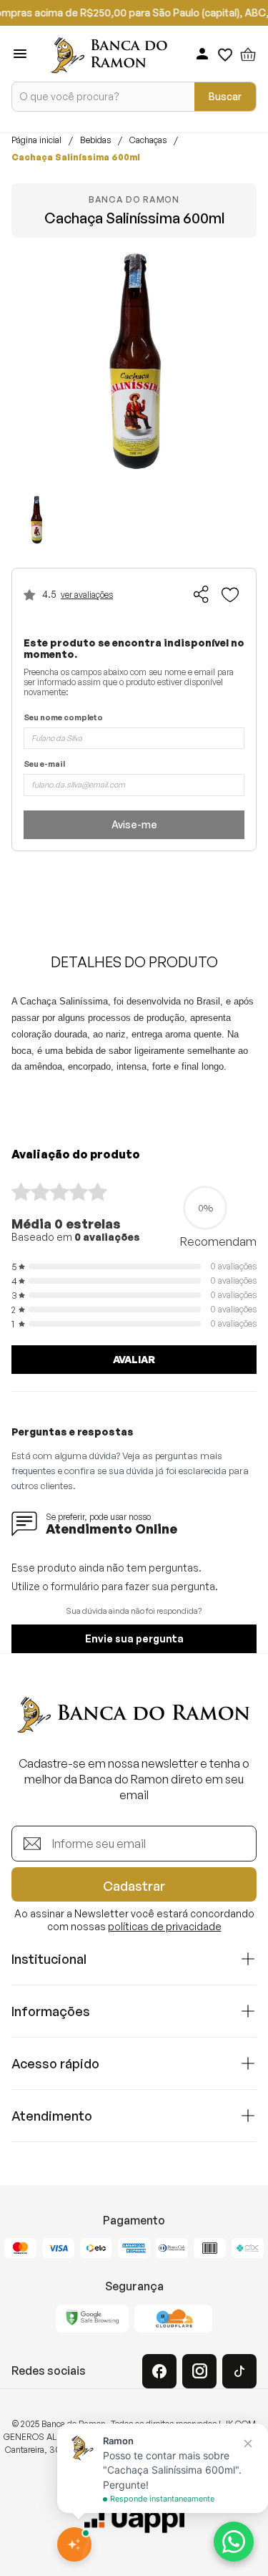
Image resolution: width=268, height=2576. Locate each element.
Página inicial (36, 140)
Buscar (225, 96)
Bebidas (95, 140)
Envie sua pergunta (134, 1638)
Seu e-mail (44, 764)
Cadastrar (134, 1886)
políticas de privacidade (165, 1926)
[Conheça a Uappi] (134, 2519)
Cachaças (148, 140)
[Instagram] (199, 2371)
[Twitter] (239, 2371)
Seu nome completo (63, 718)
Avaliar (134, 1359)
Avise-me (134, 824)
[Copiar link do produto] (202, 594)
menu (20, 54)
